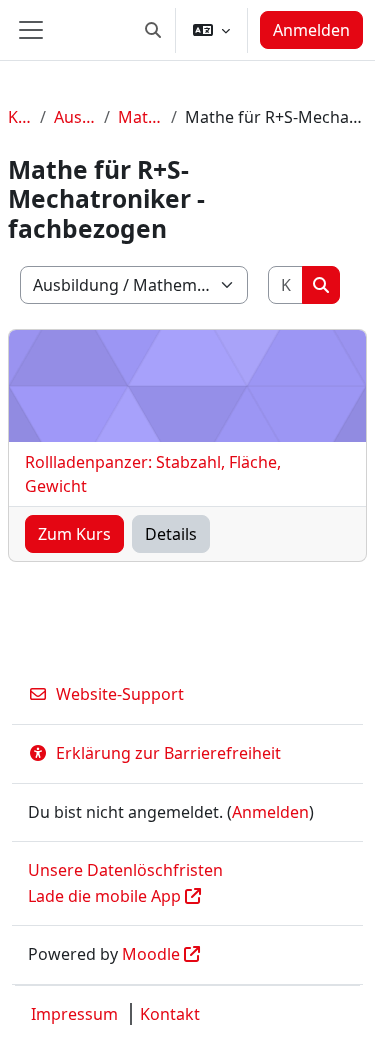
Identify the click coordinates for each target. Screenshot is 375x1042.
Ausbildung (75, 117)
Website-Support (120, 694)
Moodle (151, 954)
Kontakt (170, 1014)
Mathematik (140, 117)
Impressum (74, 1014)
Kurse (20, 117)
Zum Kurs (74, 534)
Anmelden (311, 30)
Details (171, 534)
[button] (153, 30)
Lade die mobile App (104, 896)
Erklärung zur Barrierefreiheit (168, 753)
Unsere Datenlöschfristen (125, 870)
